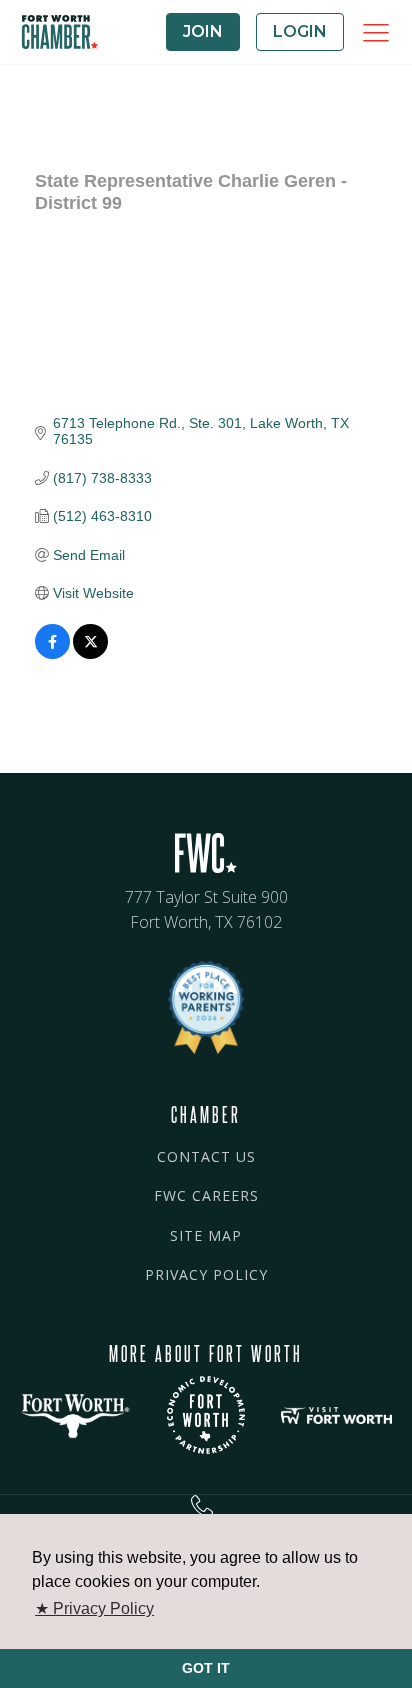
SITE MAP (206, 1235)
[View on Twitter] (90, 654)
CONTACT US (206, 1156)
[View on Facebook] (52, 654)
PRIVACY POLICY (206, 1274)
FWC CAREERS (206, 1195)
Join (203, 31)
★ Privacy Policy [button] (94, 1608)
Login (300, 31)
